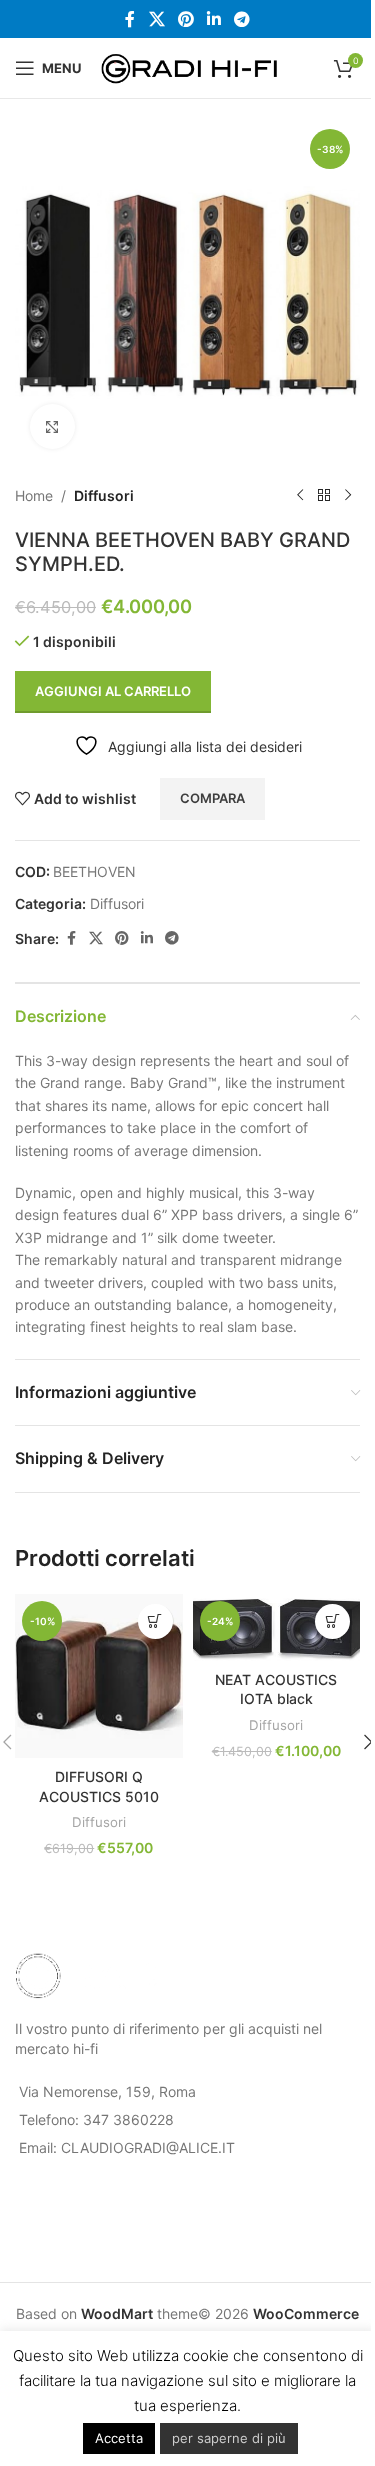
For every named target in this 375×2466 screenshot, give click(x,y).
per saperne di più (229, 2438)
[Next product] (348, 496)
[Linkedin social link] (214, 19)
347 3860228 (128, 2119)
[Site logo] (190, 66)
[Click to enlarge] (52, 426)
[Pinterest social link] (185, 19)
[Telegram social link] (242, 19)
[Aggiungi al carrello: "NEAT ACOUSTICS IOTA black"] (332, 1621)
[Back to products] (324, 496)
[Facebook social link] (130, 19)
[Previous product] (300, 496)
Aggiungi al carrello (113, 691)
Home (34, 495)
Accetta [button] (119, 2438)
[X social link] (156, 19)
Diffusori (104, 495)
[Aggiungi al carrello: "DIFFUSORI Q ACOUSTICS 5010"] (155, 1621)
